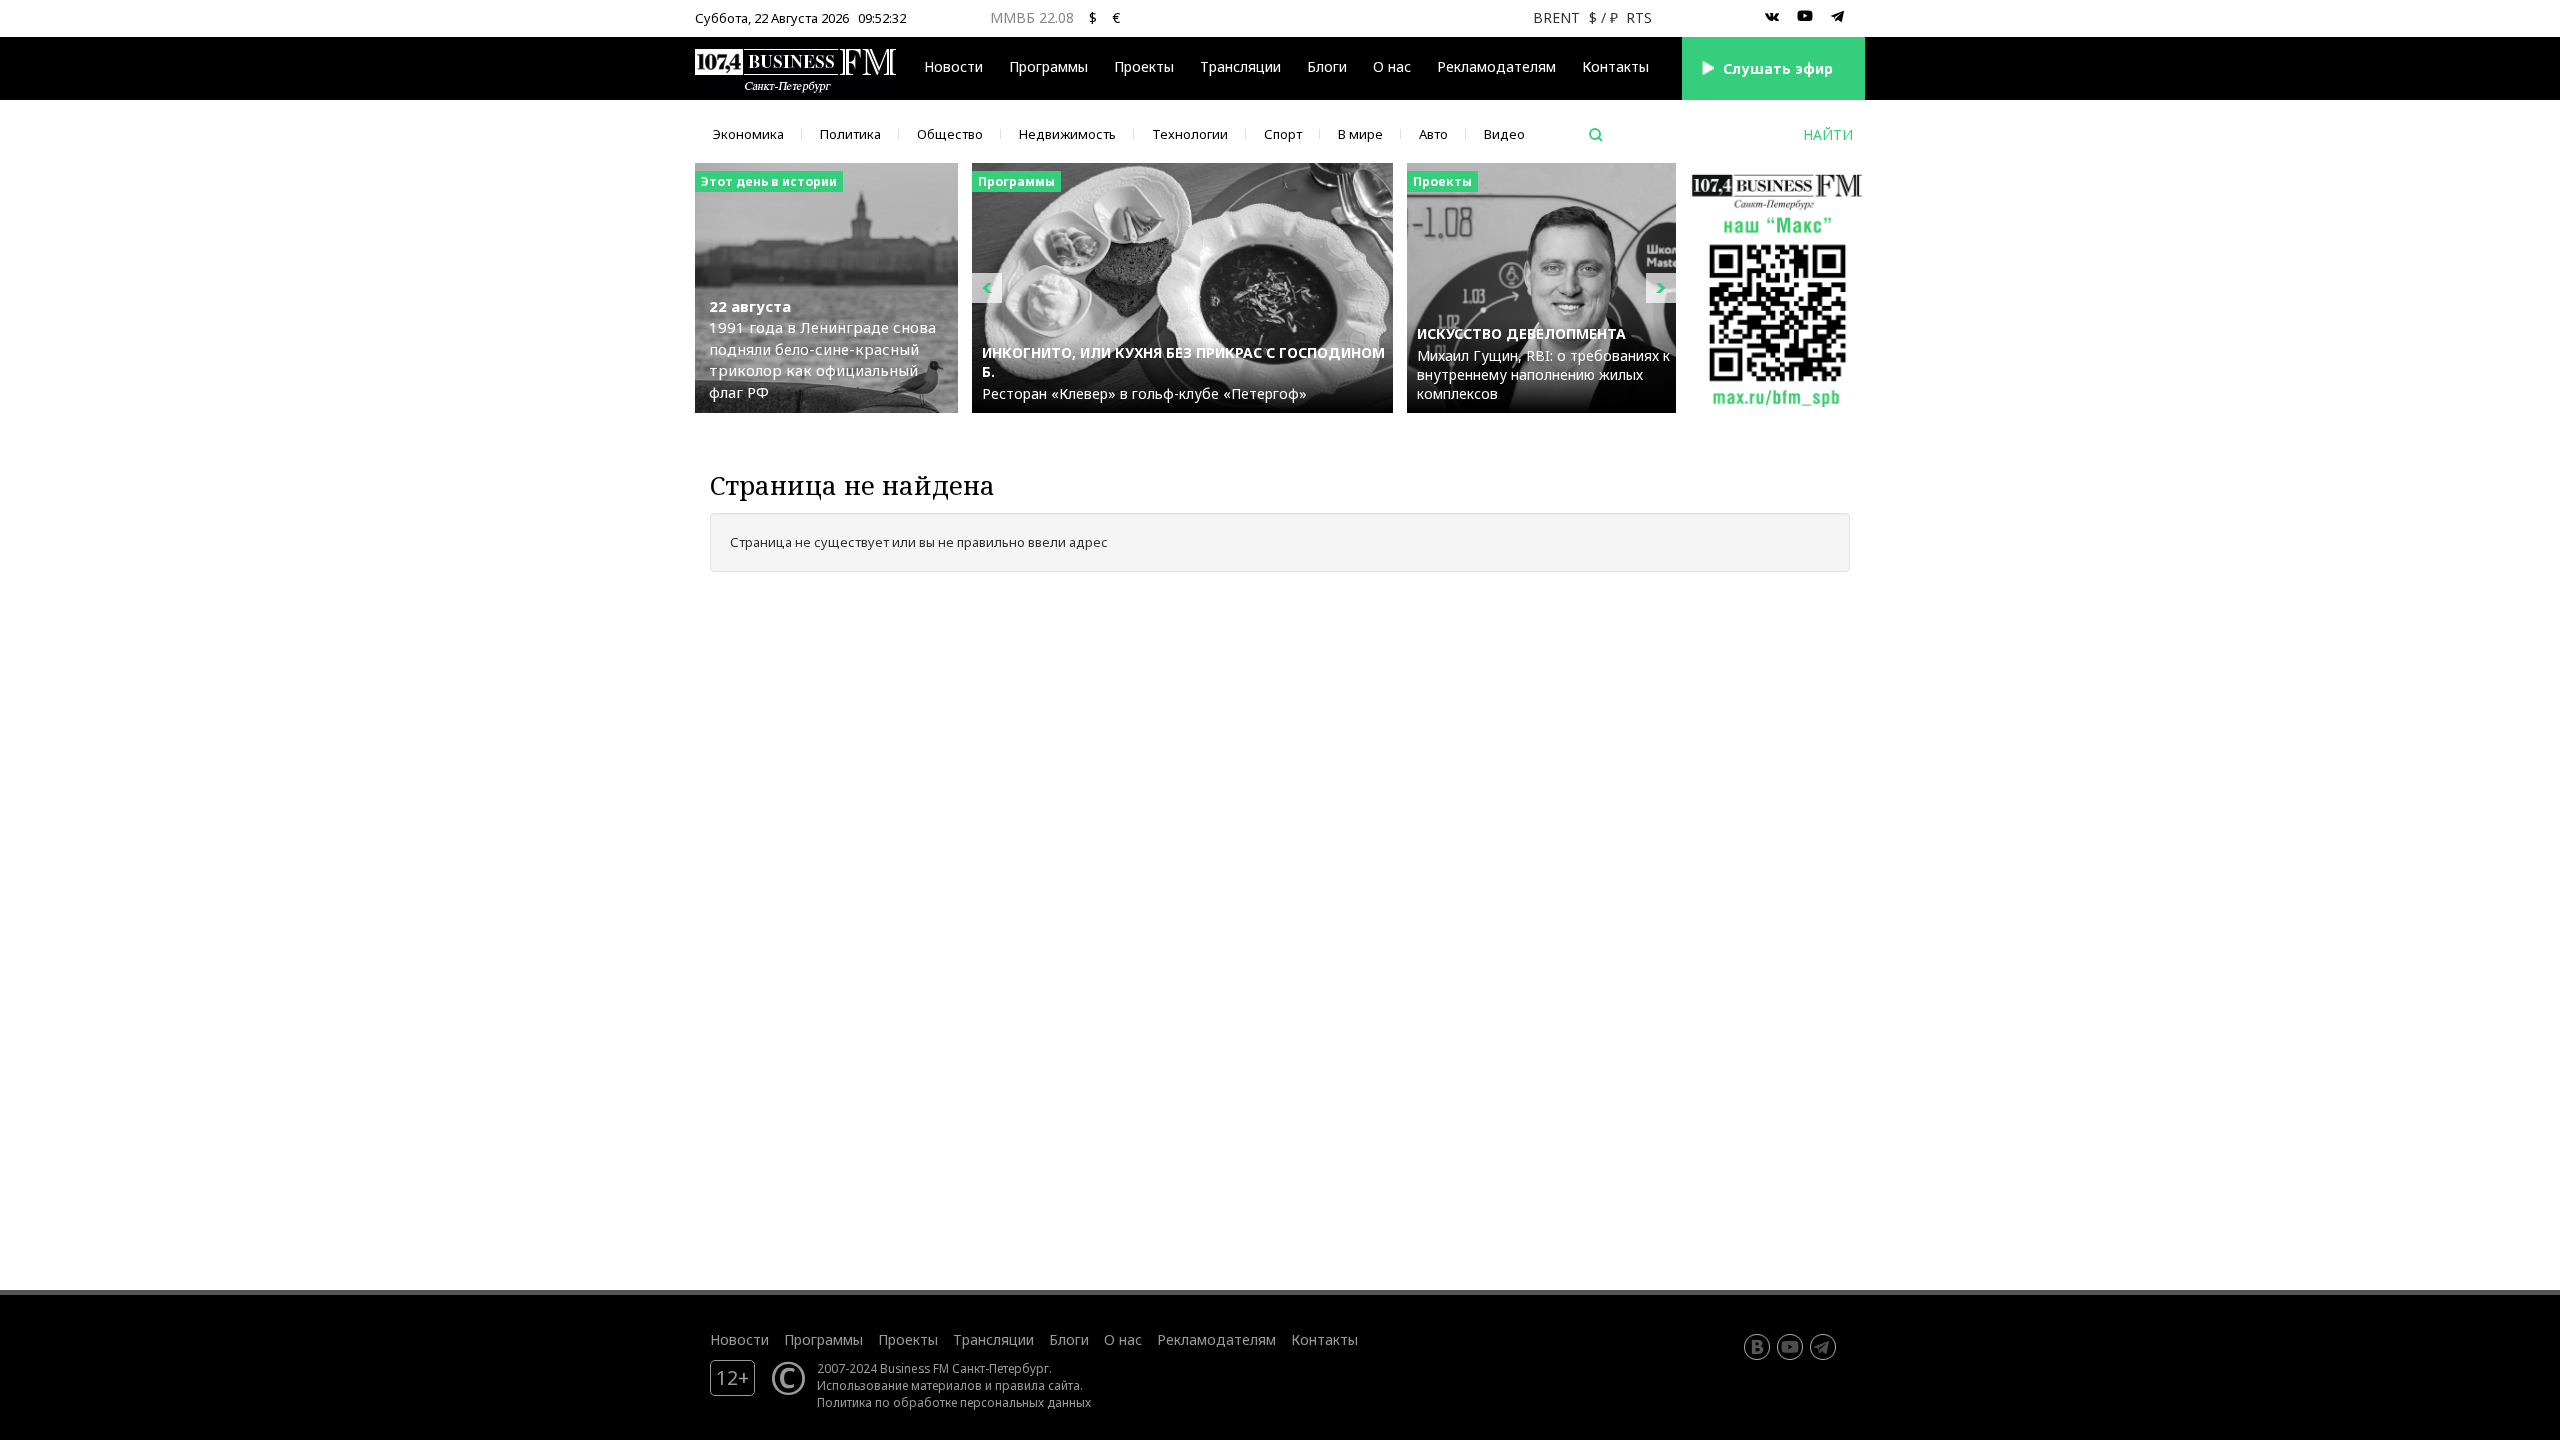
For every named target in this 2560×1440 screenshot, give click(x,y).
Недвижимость (1067, 134)
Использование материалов (899, 1385)
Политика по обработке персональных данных (954, 1402)
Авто (1433, 134)
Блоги (1327, 66)
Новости (953, 66)
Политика (850, 134)
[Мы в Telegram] (1838, 17)
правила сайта (1037, 1385)
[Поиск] (1596, 135)
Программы (1048, 66)
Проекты (908, 1339)
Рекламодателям (1496, 66)
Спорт (1283, 134)
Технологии (1190, 134)
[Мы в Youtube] (1805, 17)
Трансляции (993, 1339)
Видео (1504, 134)
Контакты (1615, 66)
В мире (1360, 134)
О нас (1392, 66)
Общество (950, 134)
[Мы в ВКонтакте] (1772, 17)
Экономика (748, 134)
